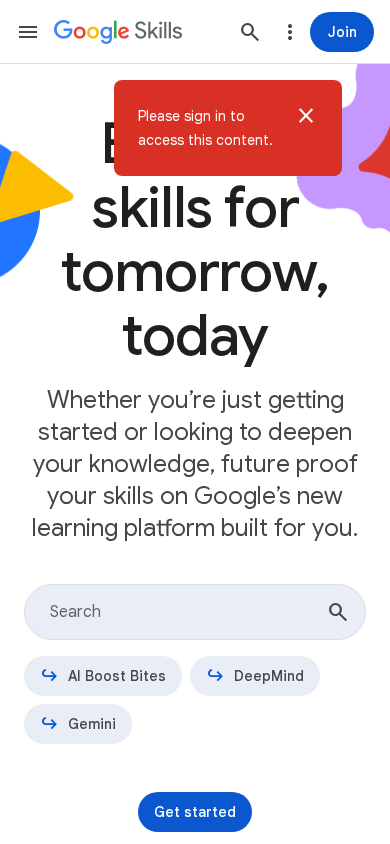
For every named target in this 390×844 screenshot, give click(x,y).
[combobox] (195, 612)
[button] (306, 128)
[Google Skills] (118, 32)
